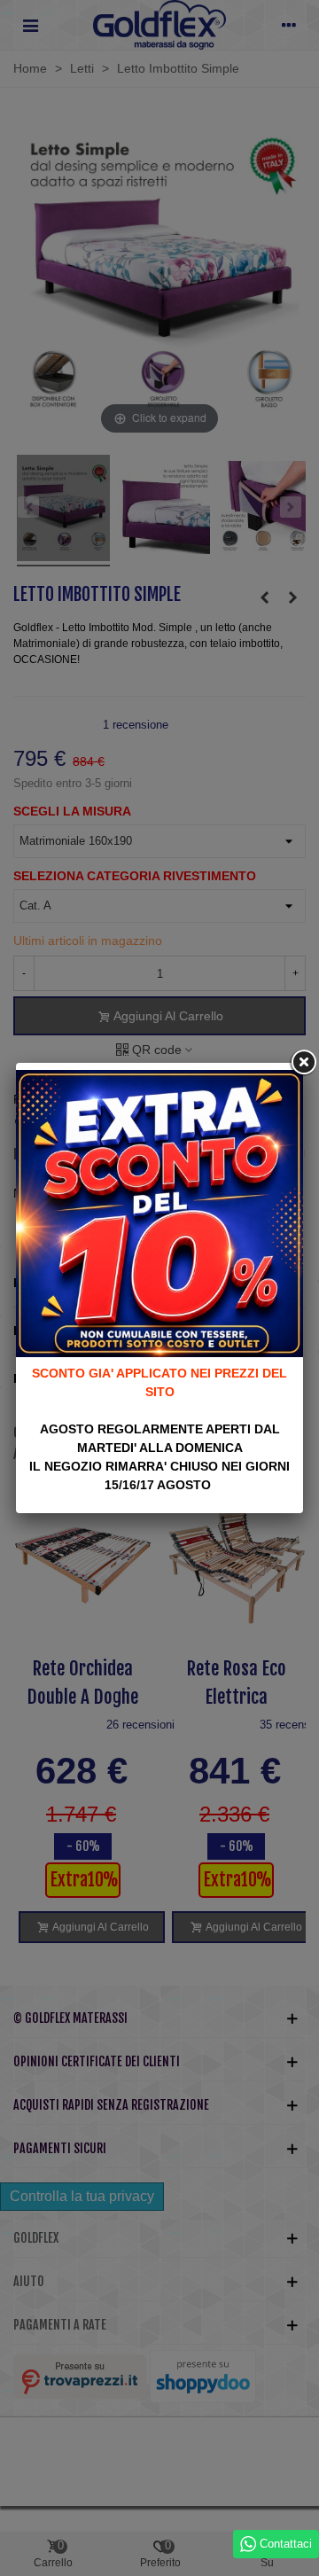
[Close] (303, 1063)
